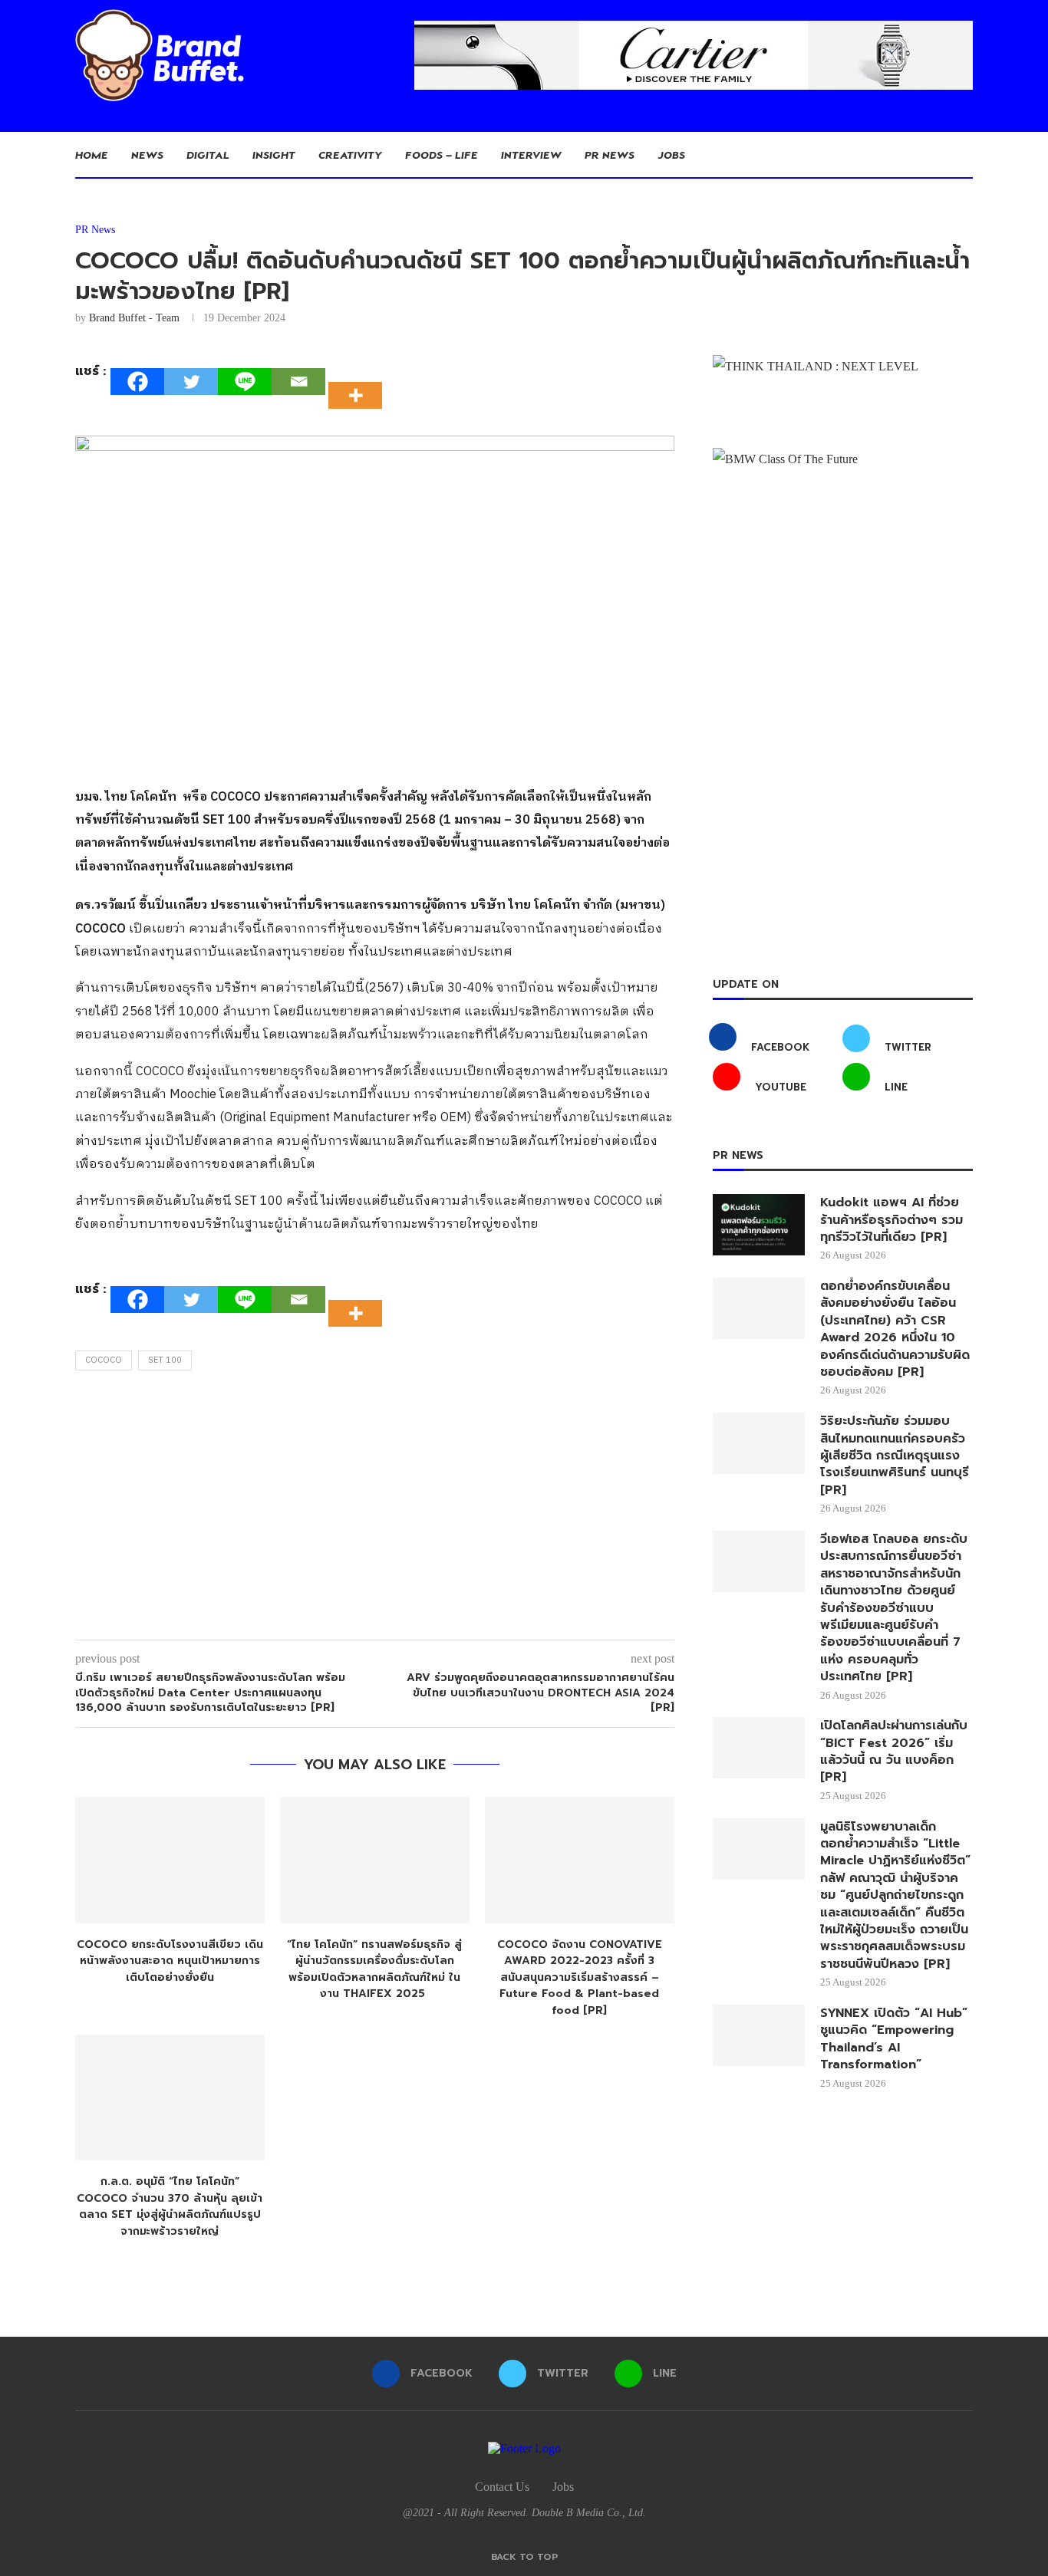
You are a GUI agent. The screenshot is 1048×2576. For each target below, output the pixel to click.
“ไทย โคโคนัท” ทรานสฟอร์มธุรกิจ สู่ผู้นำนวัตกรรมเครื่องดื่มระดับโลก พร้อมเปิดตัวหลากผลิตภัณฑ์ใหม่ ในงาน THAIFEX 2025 (374, 1969)
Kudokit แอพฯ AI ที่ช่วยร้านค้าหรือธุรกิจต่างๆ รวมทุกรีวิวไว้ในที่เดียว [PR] (891, 1220)
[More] (360, 382)
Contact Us (502, 2487)
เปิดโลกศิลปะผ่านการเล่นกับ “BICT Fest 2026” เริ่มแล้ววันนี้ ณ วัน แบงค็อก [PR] (894, 1752)
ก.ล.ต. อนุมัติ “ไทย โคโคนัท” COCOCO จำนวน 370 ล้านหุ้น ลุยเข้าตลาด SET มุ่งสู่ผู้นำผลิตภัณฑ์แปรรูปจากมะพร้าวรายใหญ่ (170, 2206)
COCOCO (104, 1360)
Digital (208, 155)
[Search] (965, 155)
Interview (531, 155)
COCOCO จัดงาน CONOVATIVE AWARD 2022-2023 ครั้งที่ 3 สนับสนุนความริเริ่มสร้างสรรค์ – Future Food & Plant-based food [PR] (580, 1977)
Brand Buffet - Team (134, 318)
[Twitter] (191, 382)
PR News (610, 155)
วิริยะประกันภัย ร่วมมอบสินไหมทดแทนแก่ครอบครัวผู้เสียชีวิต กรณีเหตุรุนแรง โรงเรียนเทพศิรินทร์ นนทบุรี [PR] (895, 1456)
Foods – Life (442, 155)
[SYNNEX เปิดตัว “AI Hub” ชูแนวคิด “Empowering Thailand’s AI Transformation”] (759, 2035)
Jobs (671, 155)
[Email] (298, 382)
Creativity (350, 155)
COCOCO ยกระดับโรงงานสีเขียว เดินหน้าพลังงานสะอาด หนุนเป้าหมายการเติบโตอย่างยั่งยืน (170, 1961)
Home (92, 155)
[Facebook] (137, 382)
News (147, 155)
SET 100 (165, 1360)
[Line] (245, 382)
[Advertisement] (375, 1509)
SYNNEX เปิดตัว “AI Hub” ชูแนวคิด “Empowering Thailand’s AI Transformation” (894, 2039)
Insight (274, 155)
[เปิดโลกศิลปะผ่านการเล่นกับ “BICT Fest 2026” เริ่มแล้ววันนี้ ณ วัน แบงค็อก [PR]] (759, 1748)
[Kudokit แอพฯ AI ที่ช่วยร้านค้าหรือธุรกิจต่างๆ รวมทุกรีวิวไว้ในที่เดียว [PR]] (759, 1225)
